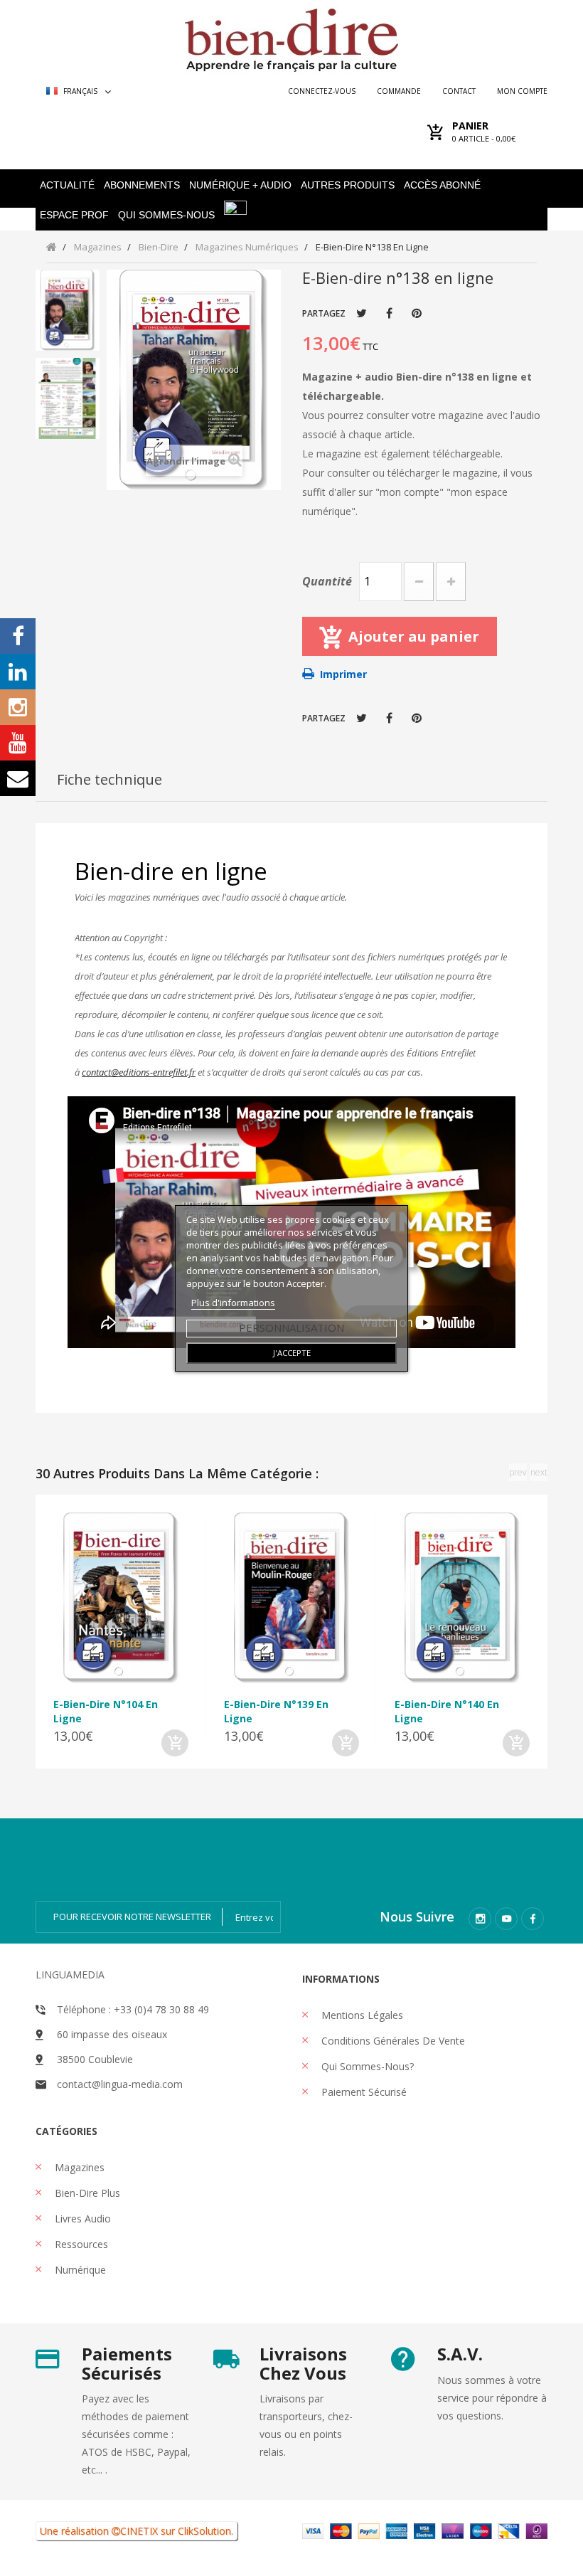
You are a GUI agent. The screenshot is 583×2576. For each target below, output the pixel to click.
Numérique (79, 2270)
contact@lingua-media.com (120, 2084)
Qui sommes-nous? (366, 2066)
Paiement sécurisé (363, 2092)
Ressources (80, 2244)
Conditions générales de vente (392, 2041)
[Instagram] (480, 1919)
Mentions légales (361, 2015)
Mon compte (522, 91)
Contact (459, 91)
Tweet (362, 313)
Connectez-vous (322, 91)
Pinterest (417, 313)
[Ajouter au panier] (175, 1743)
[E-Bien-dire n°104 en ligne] (121, 1598)
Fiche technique (109, 779)
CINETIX (139, 2531)
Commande (399, 91)
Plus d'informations (233, 1303)
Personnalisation (291, 1327)
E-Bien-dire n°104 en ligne (106, 1711)
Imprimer (343, 674)
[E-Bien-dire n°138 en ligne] (68, 310)
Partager (389, 313)
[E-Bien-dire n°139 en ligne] (291, 1598)
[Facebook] (533, 1919)
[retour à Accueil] (52, 247)
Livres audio (81, 2219)
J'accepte (292, 1353)
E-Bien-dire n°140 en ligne (447, 1711)
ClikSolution (204, 2531)
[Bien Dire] (291, 37)
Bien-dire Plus (86, 2193)
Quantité (327, 581)
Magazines (78, 2167)
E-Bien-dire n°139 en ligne (276, 1711)
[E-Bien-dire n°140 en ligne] (462, 1598)
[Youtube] (506, 1919)
